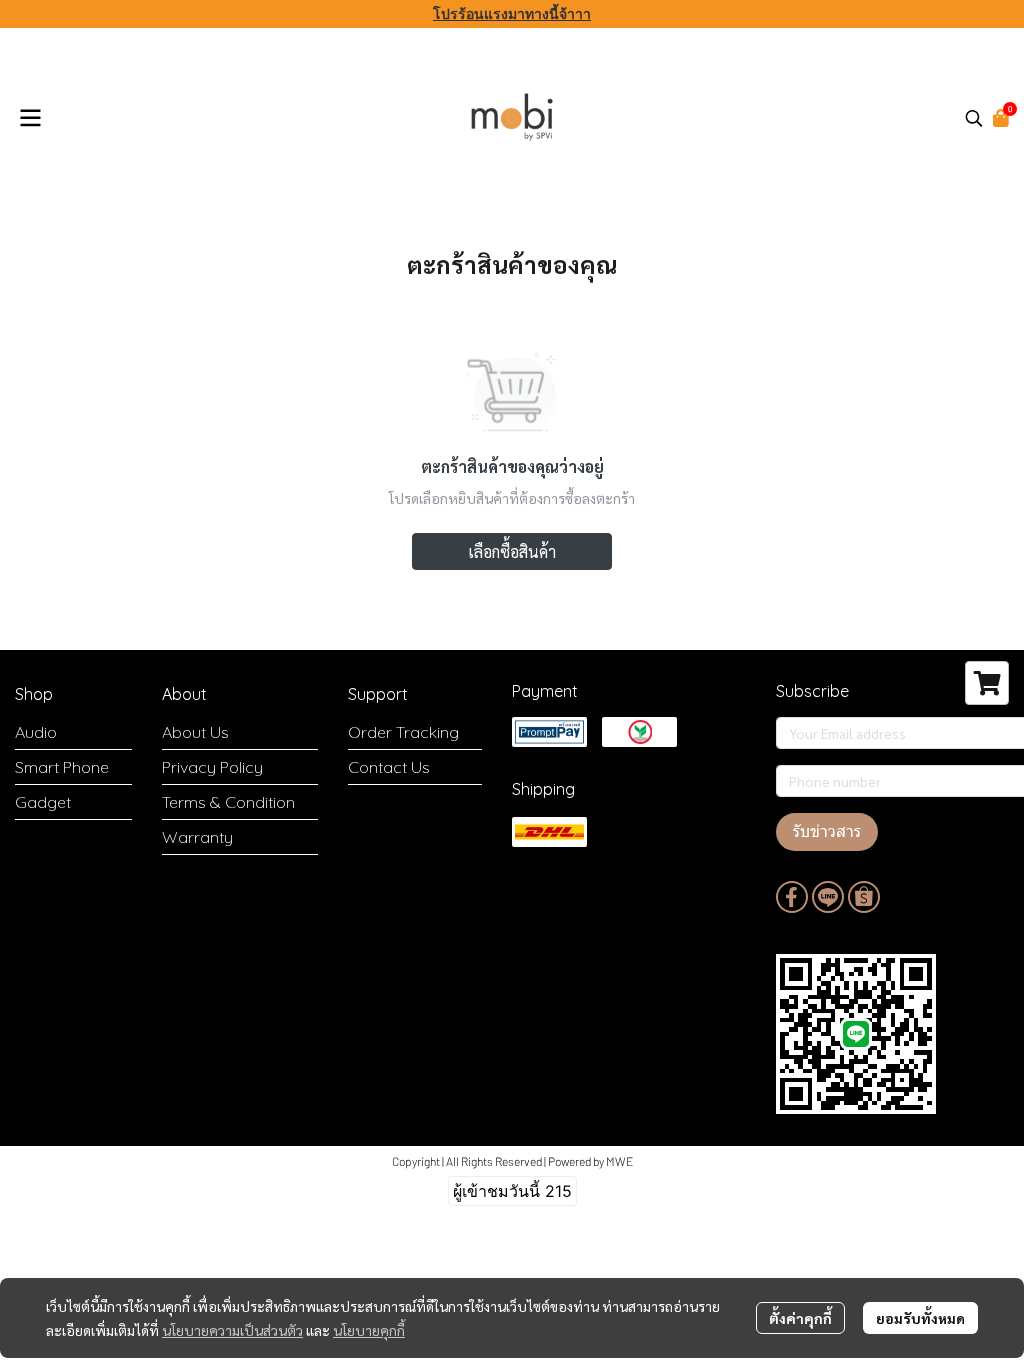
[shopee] (864, 897)
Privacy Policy (212, 767)
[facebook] (792, 897)
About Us (195, 732)
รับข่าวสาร (827, 831)
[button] (974, 118)
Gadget (43, 802)
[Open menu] (30, 118)
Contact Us (389, 767)
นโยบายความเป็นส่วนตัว (232, 1330)
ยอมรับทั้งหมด (920, 1318)
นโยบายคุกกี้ (369, 1330)
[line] (828, 897)
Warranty (197, 837)
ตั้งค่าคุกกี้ (800, 1318)
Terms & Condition (228, 802)
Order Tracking (403, 732)
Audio (36, 732)
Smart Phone (62, 767)
